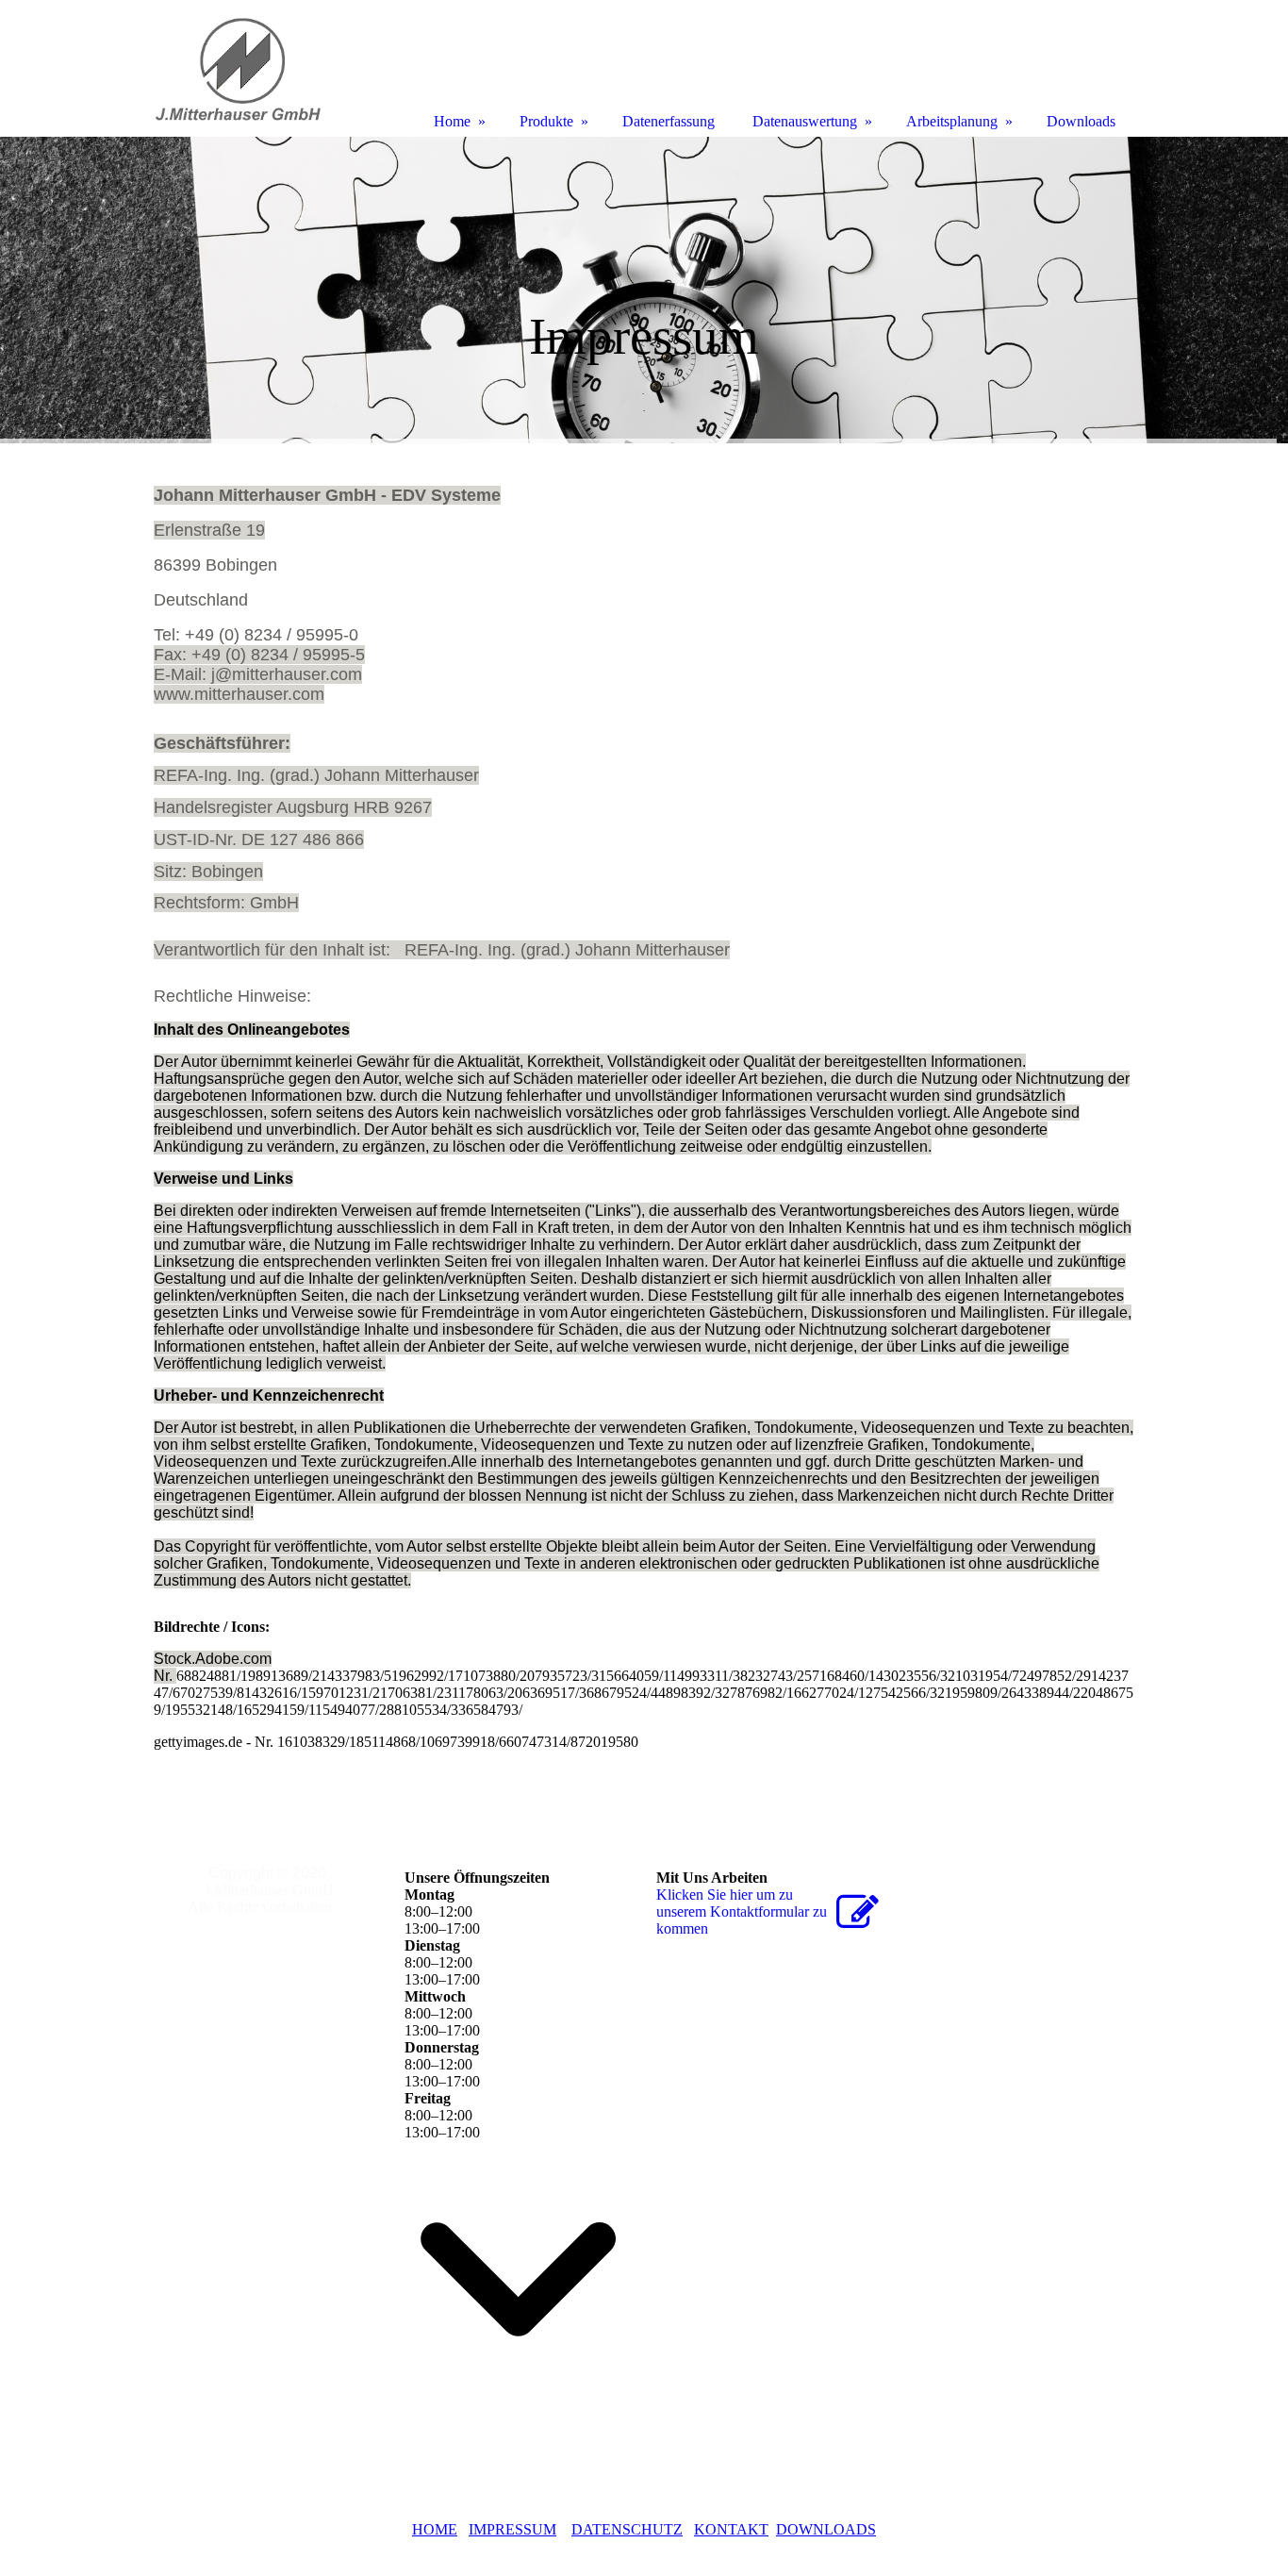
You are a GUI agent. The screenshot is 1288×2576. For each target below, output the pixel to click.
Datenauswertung (805, 121)
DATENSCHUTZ (627, 2529)
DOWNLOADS (826, 2529)
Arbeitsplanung (952, 121)
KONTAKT (731, 2529)
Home (452, 121)
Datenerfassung (669, 121)
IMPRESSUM (512, 2529)
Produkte (546, 121)
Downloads (1081, 121)
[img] (644, 290)
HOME (435, 2529)
